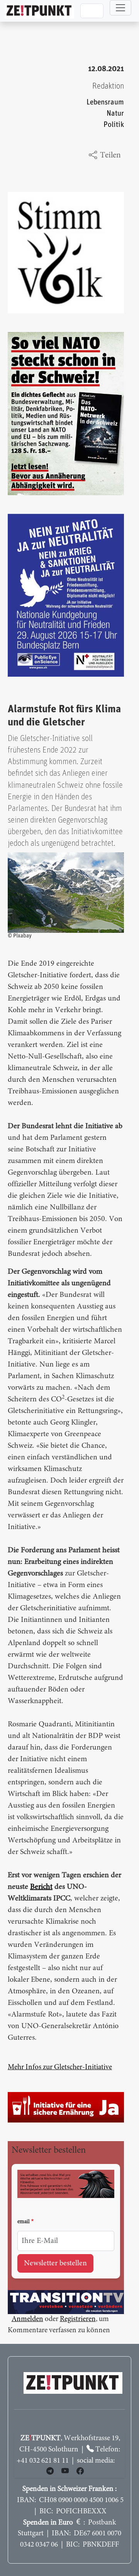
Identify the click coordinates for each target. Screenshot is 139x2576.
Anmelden (27, 2319)
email (24, 2222)
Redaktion (108, 86)
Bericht (41, 1887)
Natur (115, 114)
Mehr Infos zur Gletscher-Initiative (60, 2067)
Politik (114, 125)
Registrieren (78, 2319)
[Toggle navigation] (120, 8)
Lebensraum (105, 102)
